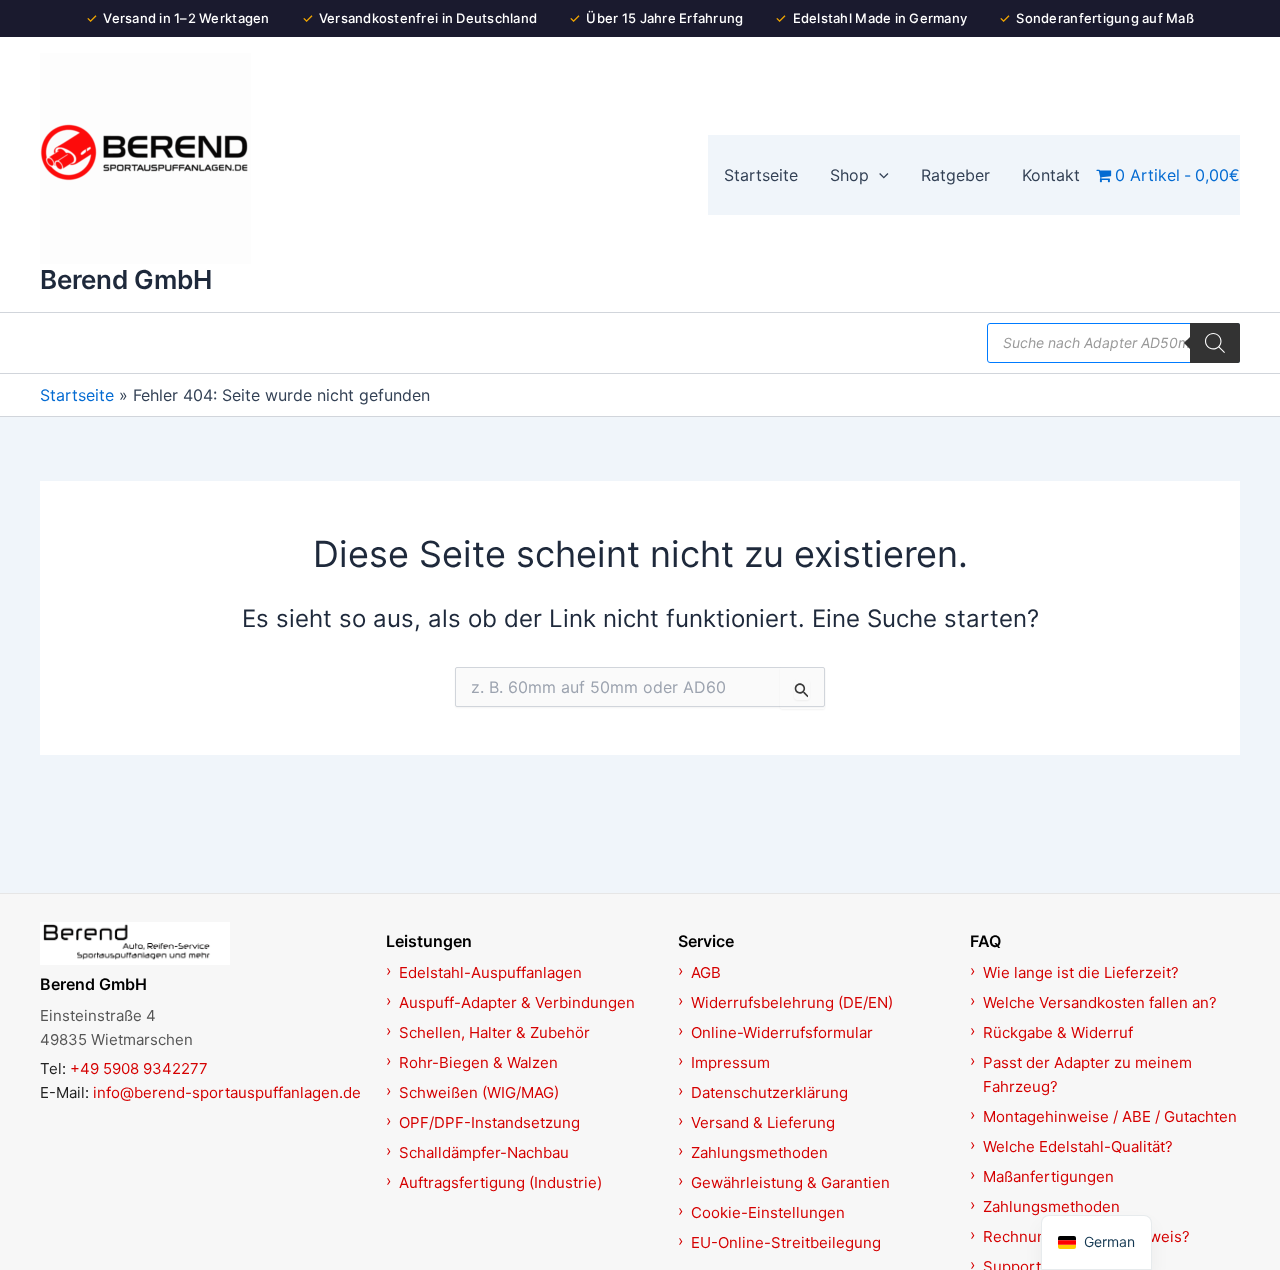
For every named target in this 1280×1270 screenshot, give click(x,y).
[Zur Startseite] (202, 943)
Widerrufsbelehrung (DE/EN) (792, 1002)
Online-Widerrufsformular (782, 1032)
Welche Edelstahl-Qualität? (1078, 1146)
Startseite (77, 395)
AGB (706, 972)
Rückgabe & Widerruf (1058, 1032)
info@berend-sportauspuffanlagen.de (227, 1092)
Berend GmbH (126, 279)
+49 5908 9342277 (139, 1068)
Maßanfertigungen (1048, 1176)
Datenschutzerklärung (769, 1092)
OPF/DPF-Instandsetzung (489, 1122)
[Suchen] (1215, 343)
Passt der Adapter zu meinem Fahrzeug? (1087, 1074)
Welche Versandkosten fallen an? (1100, 1002)
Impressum (730, 1062)
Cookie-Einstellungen (768, 1212)
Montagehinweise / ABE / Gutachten (1110, 1116)
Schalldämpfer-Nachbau (484, 1152)
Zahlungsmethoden (759, 1152)
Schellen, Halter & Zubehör (494, 1032)
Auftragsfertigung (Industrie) (500, 1182)
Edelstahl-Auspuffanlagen (490, 972)
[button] (879, 175)
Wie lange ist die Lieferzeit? (1081, 972)
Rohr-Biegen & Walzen (478, 1062)
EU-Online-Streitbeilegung (786, 1242)
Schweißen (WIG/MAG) (479, 1092)
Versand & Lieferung (763, 1122)
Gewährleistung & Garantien (790, 1182)
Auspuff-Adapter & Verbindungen (517, 1002)
